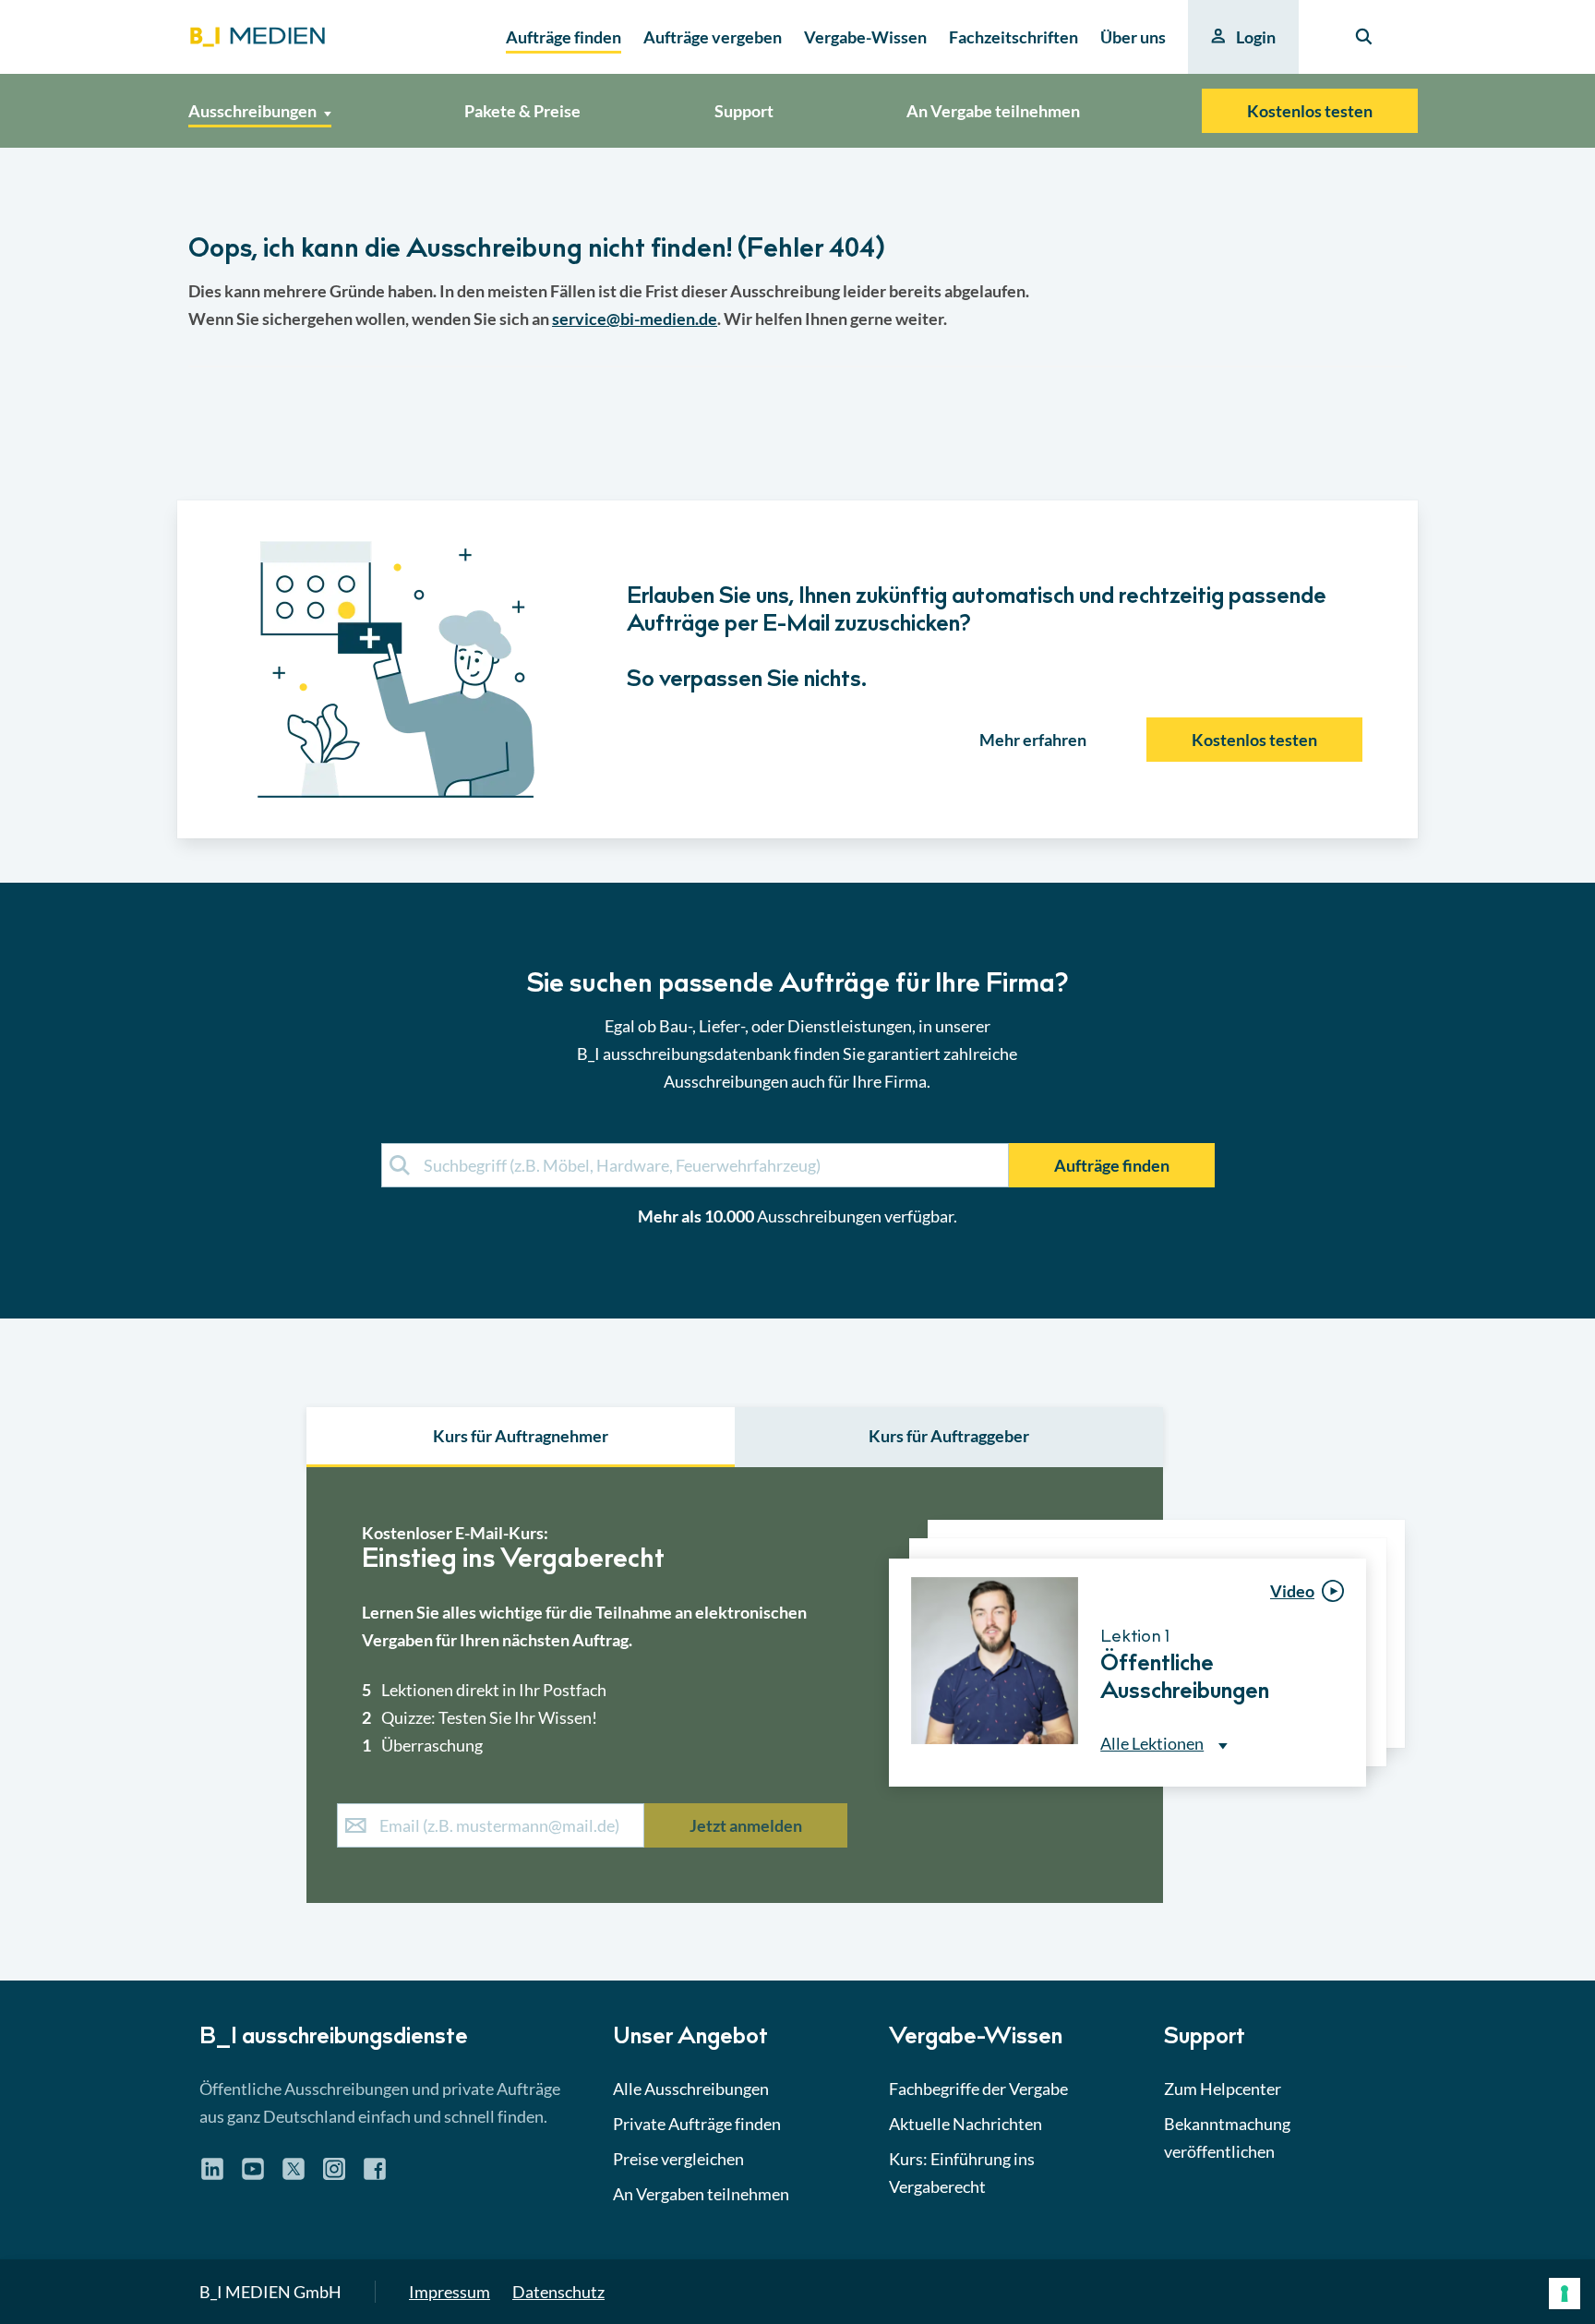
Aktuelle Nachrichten (965, 2124)
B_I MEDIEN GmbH (270, 2292)
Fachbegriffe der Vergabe (978, 2089)
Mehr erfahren (1033, 740)
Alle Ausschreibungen (691, 2089)
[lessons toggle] (1349, 1825)
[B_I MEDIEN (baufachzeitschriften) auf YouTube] (253, 2175)
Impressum (450, 2292)
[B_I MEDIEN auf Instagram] (334, 2175)
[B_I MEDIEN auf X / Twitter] (294, 2175)
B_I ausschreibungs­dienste (334, 2039)
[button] (797, 1064)
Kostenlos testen (1310, 111)
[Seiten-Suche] (1364, 37)
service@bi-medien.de (635, 319)
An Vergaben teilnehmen (701, 2194)
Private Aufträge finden (697, 2124)
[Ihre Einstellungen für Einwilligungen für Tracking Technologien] (1565, 2294)
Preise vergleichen (678, 2159)
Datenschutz (558, 2292)
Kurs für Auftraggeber (949, 1436)
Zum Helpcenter (1223, 2089)
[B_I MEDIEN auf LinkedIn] (212, 2175)
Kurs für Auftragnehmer (521, 1436)
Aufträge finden (1112, 1165)
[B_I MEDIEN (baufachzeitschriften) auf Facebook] (375, 2175)
